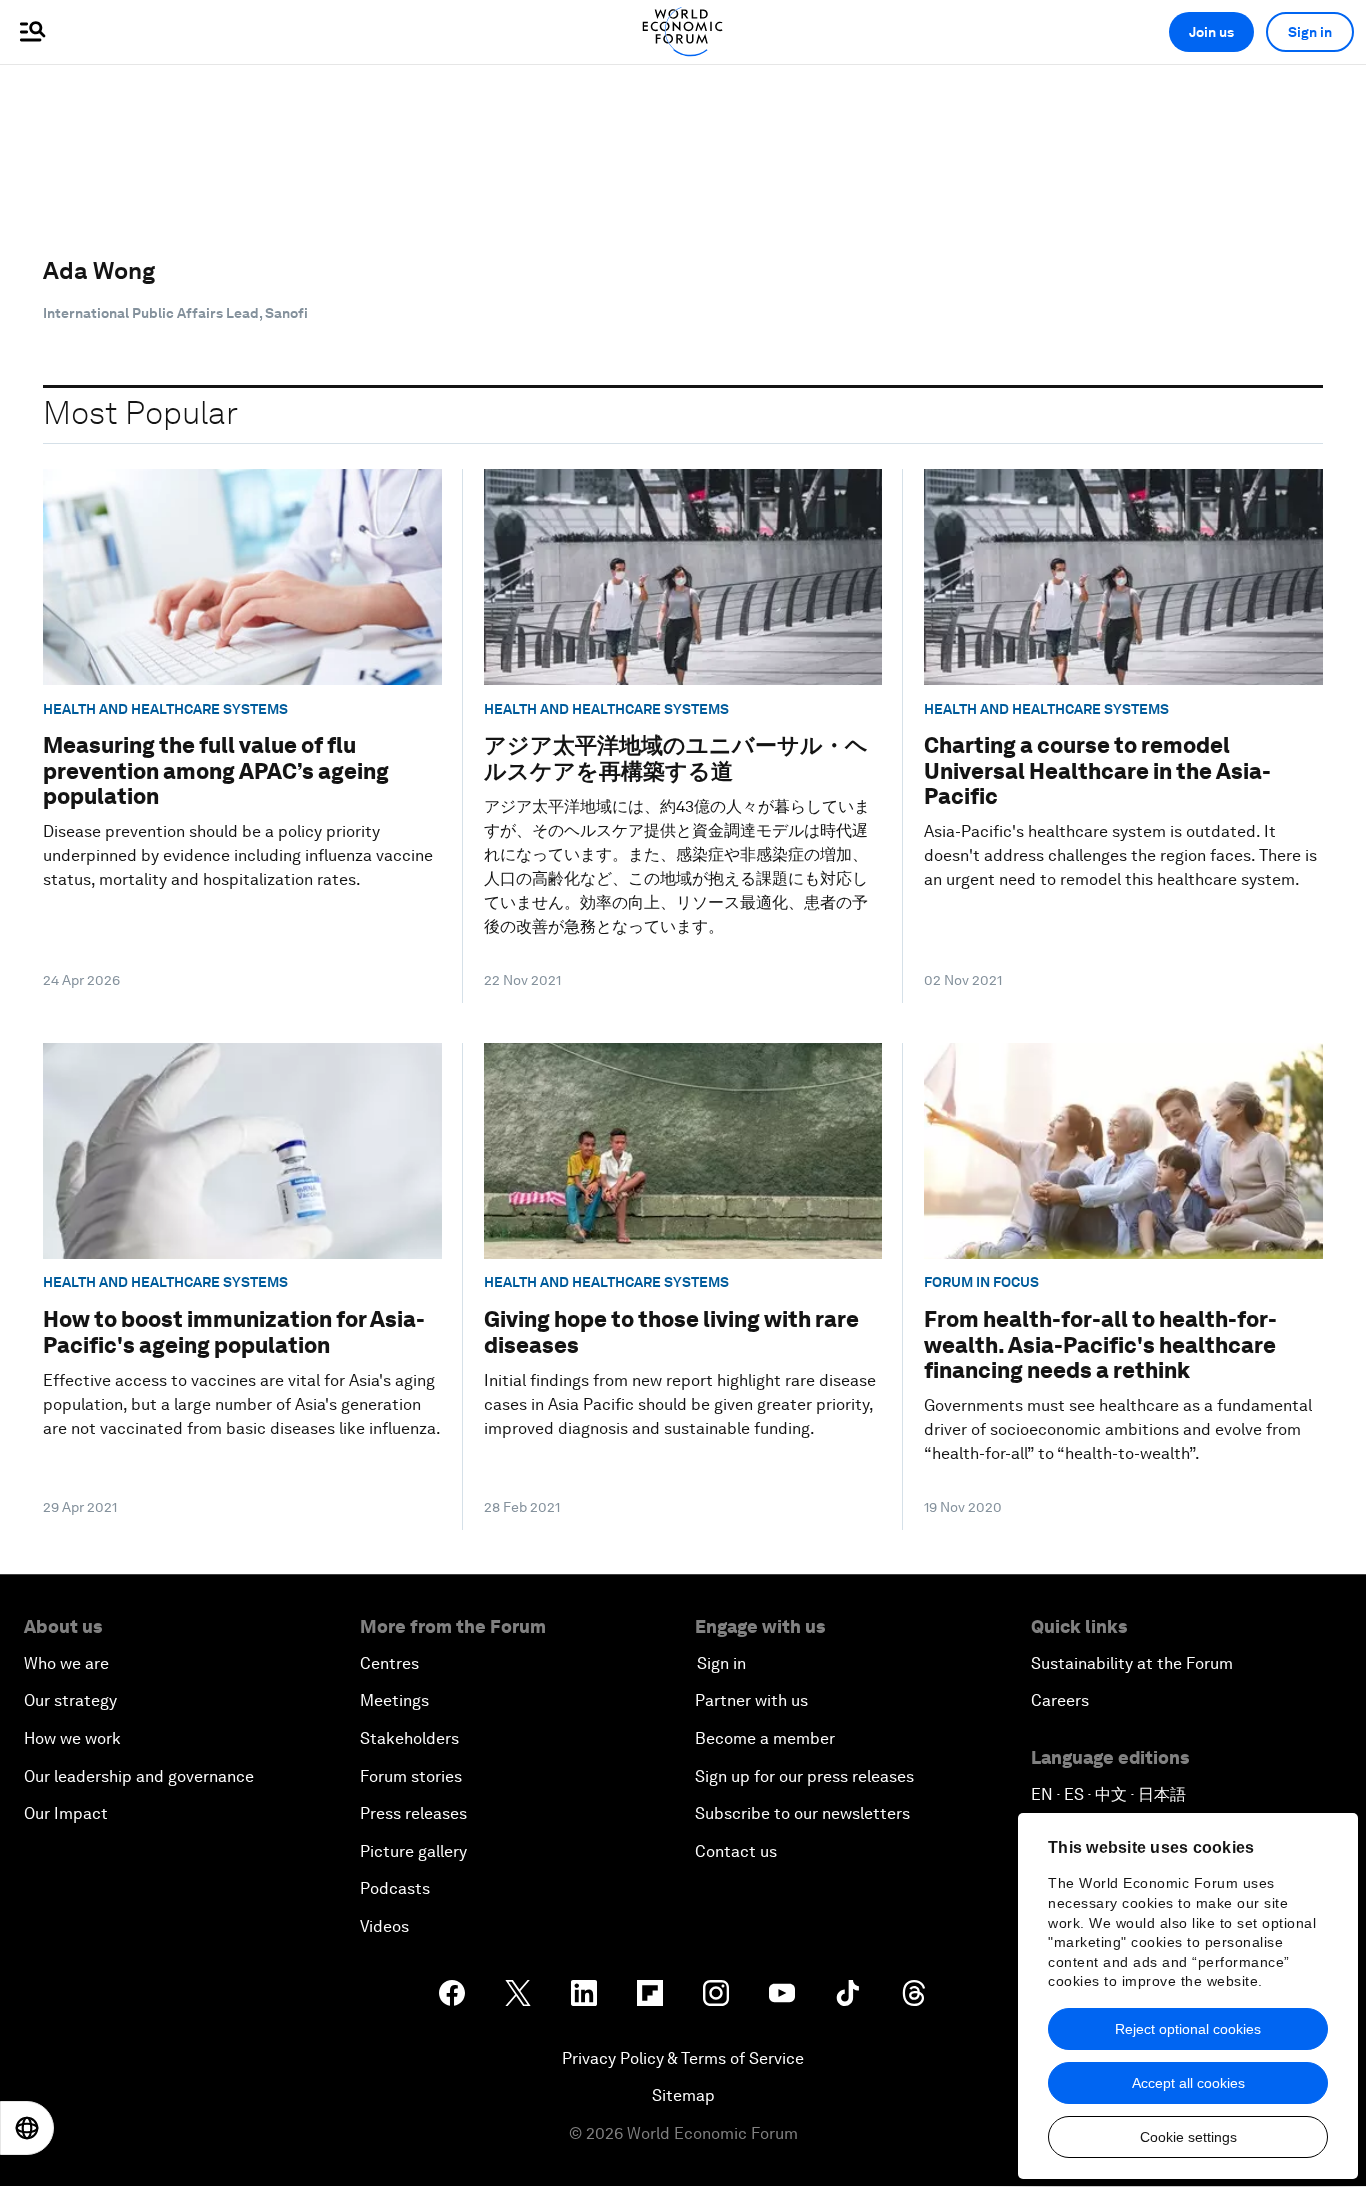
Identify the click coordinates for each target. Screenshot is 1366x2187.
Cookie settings (1188, 2137)
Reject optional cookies (1188, 2029)
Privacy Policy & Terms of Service (683, 2058)
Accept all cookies (1188, 2083)
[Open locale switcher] (27, 2128)
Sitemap (683, 2095)
